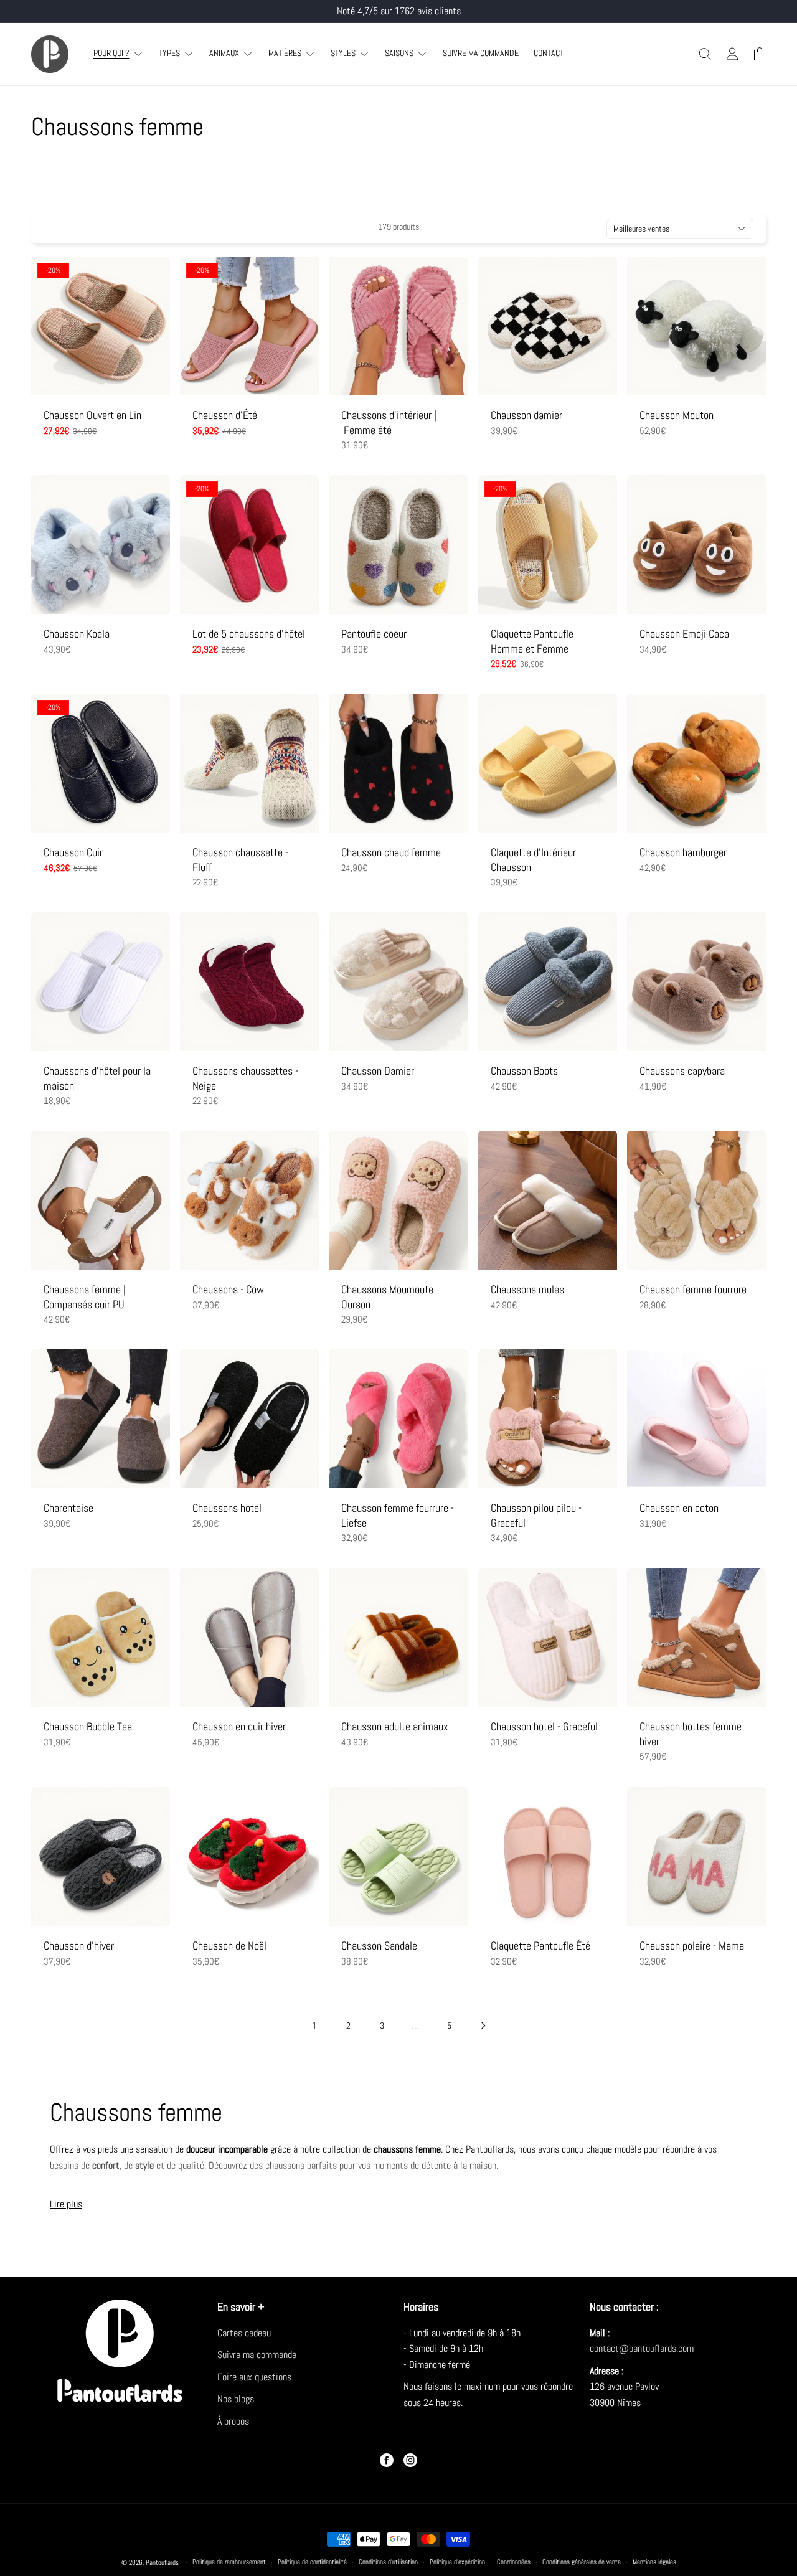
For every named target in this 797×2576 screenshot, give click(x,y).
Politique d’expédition (457, 2562)
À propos (233, 2421)
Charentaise (68, 1508)
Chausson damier (526, 415)
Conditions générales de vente (582, 2562)
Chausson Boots (524, 1071)
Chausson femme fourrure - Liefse (398, 1515)
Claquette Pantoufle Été (540, 1946)
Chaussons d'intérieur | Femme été (389, 422)
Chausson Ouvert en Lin (92, 415)
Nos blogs (236, 2399)
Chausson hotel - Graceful (544, 1727)
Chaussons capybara (682, 1071)
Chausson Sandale (379, 1946)
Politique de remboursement (229, 2562)
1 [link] (314, 2026)
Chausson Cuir (73, 852)
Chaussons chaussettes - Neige (245, 1078)
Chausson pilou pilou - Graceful (536, 1515)
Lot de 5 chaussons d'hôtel (249, 634)
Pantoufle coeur (374, 634)
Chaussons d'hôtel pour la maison (97, 1078)
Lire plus (66, 2204)
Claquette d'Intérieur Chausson (533, 859)
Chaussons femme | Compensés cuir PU (85, 1296)
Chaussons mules (527, 1289)
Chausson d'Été (225, 415)
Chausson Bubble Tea (88, 1727)
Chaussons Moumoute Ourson (387, 1296)
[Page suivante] (483, 2026)
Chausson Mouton (677, 415)
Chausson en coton (679, 1508)
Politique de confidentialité (312, 2562)
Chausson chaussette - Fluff (240, 859)
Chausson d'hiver (79, 1946)
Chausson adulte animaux (395, 1727)
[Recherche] (705, 54)
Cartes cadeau (244, 2333)
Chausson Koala (77, 634)
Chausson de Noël (229, 1946)
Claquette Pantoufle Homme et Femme (532, 641)
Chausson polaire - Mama (692, 1946)
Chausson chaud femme (391, 852)
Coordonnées (514, 2562)
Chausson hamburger (683, 852)
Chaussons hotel (227, 1508)
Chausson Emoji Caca (684, 634)
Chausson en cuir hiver (239, 1727)
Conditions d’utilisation (388, 2562)
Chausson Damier (378, 1071)
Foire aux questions (254, 2377)
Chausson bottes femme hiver (691, 1734)
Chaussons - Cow (228, 1289)
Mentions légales (654, 2562)
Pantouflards (162, 2562)
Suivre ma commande (257, 2355)
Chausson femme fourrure (693, 1289)
